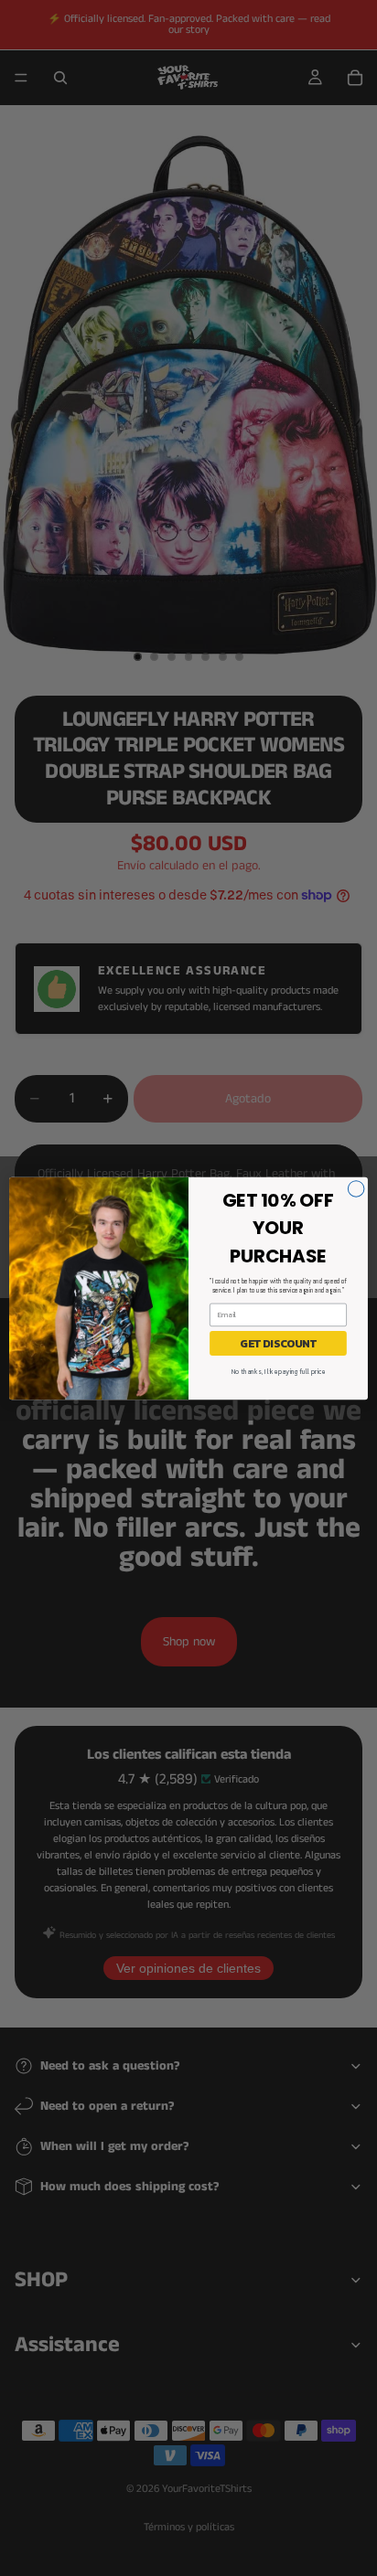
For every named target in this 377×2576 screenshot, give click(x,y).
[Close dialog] (356, 1188)
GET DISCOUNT (278, 1343)
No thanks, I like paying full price (278, 1372)
